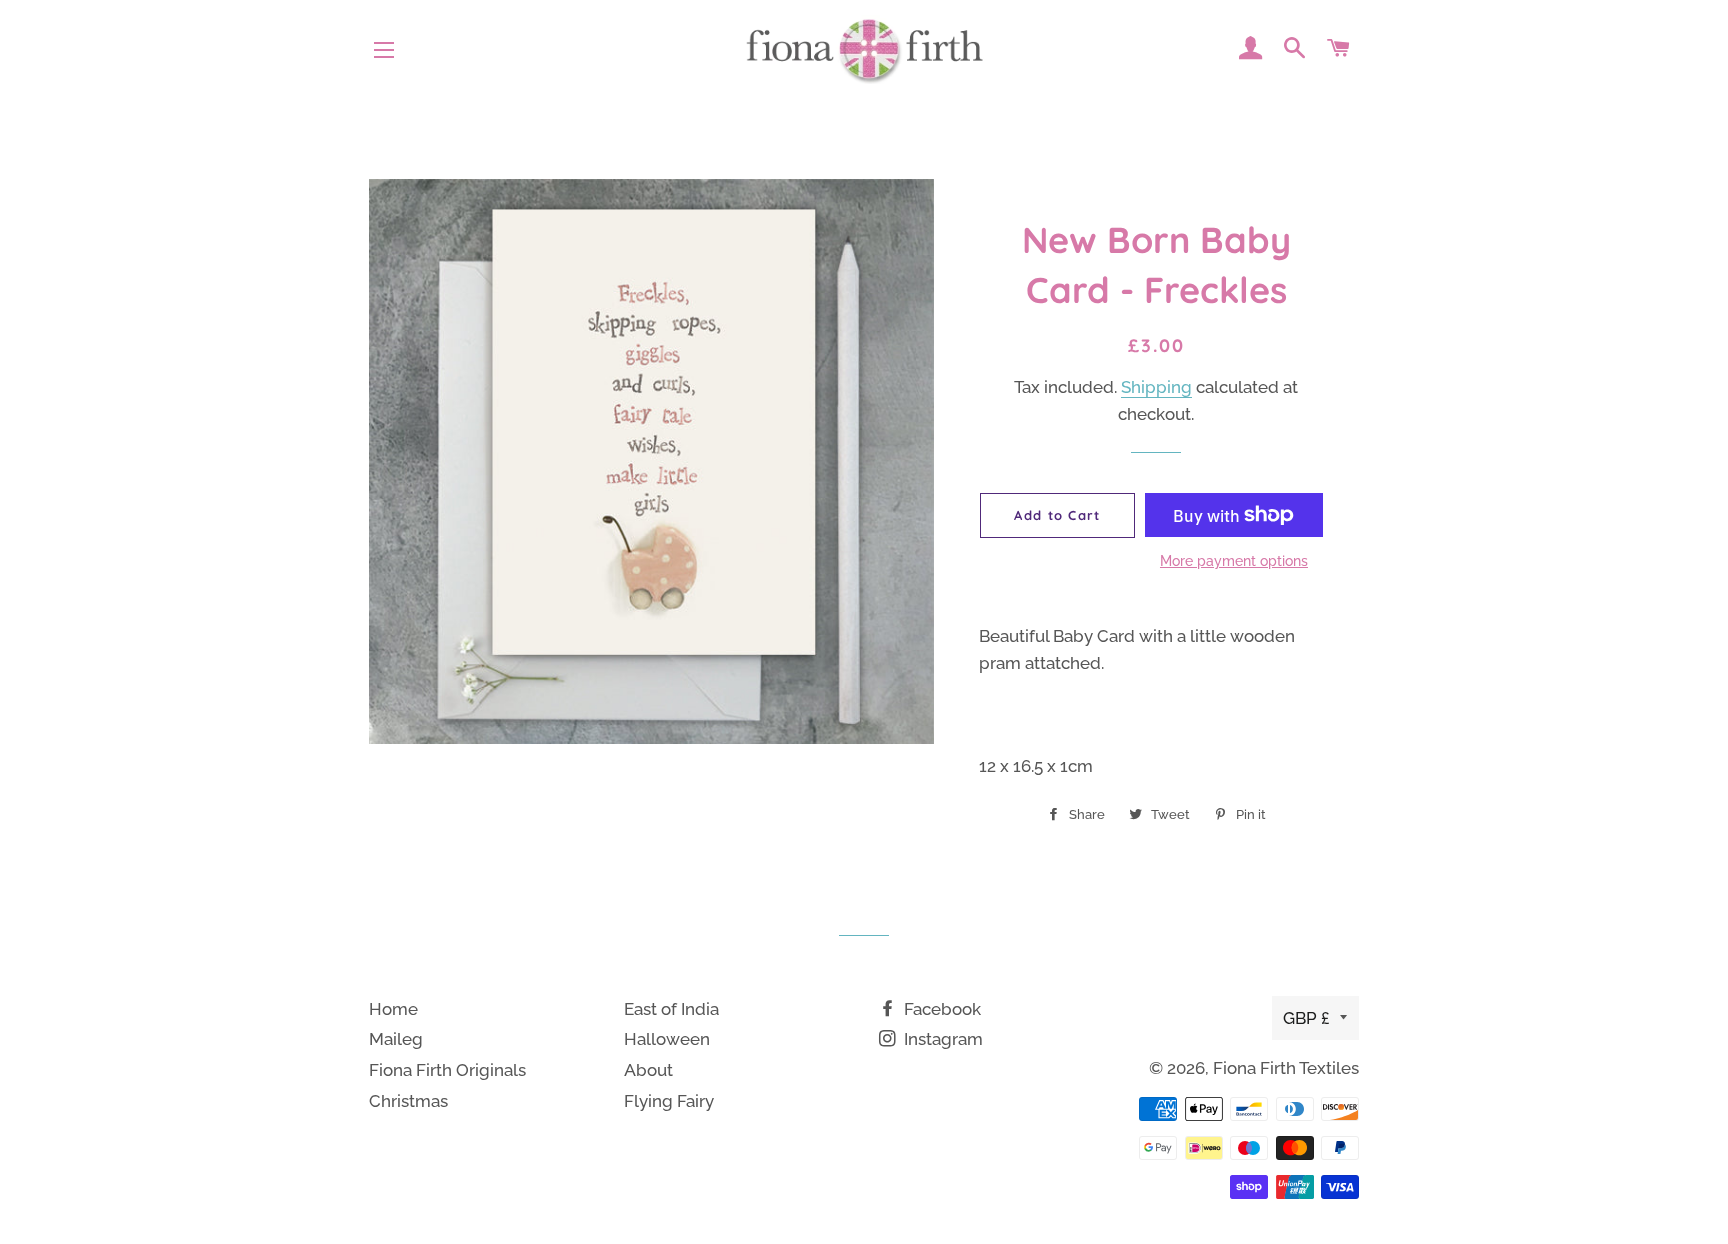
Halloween (667, 1039)
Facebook (940, 1009)
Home (393, 1009)
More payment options (1234, 561)
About (648, 1070)
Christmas (408, 1101)
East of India (671, 1009)
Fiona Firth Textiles (1286, 1068)
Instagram (941, 1039)
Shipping (1156, 387)
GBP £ (1306, 1018)
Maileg (396, 1039)
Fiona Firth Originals (447, 1070)
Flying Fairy (669, 1101)
